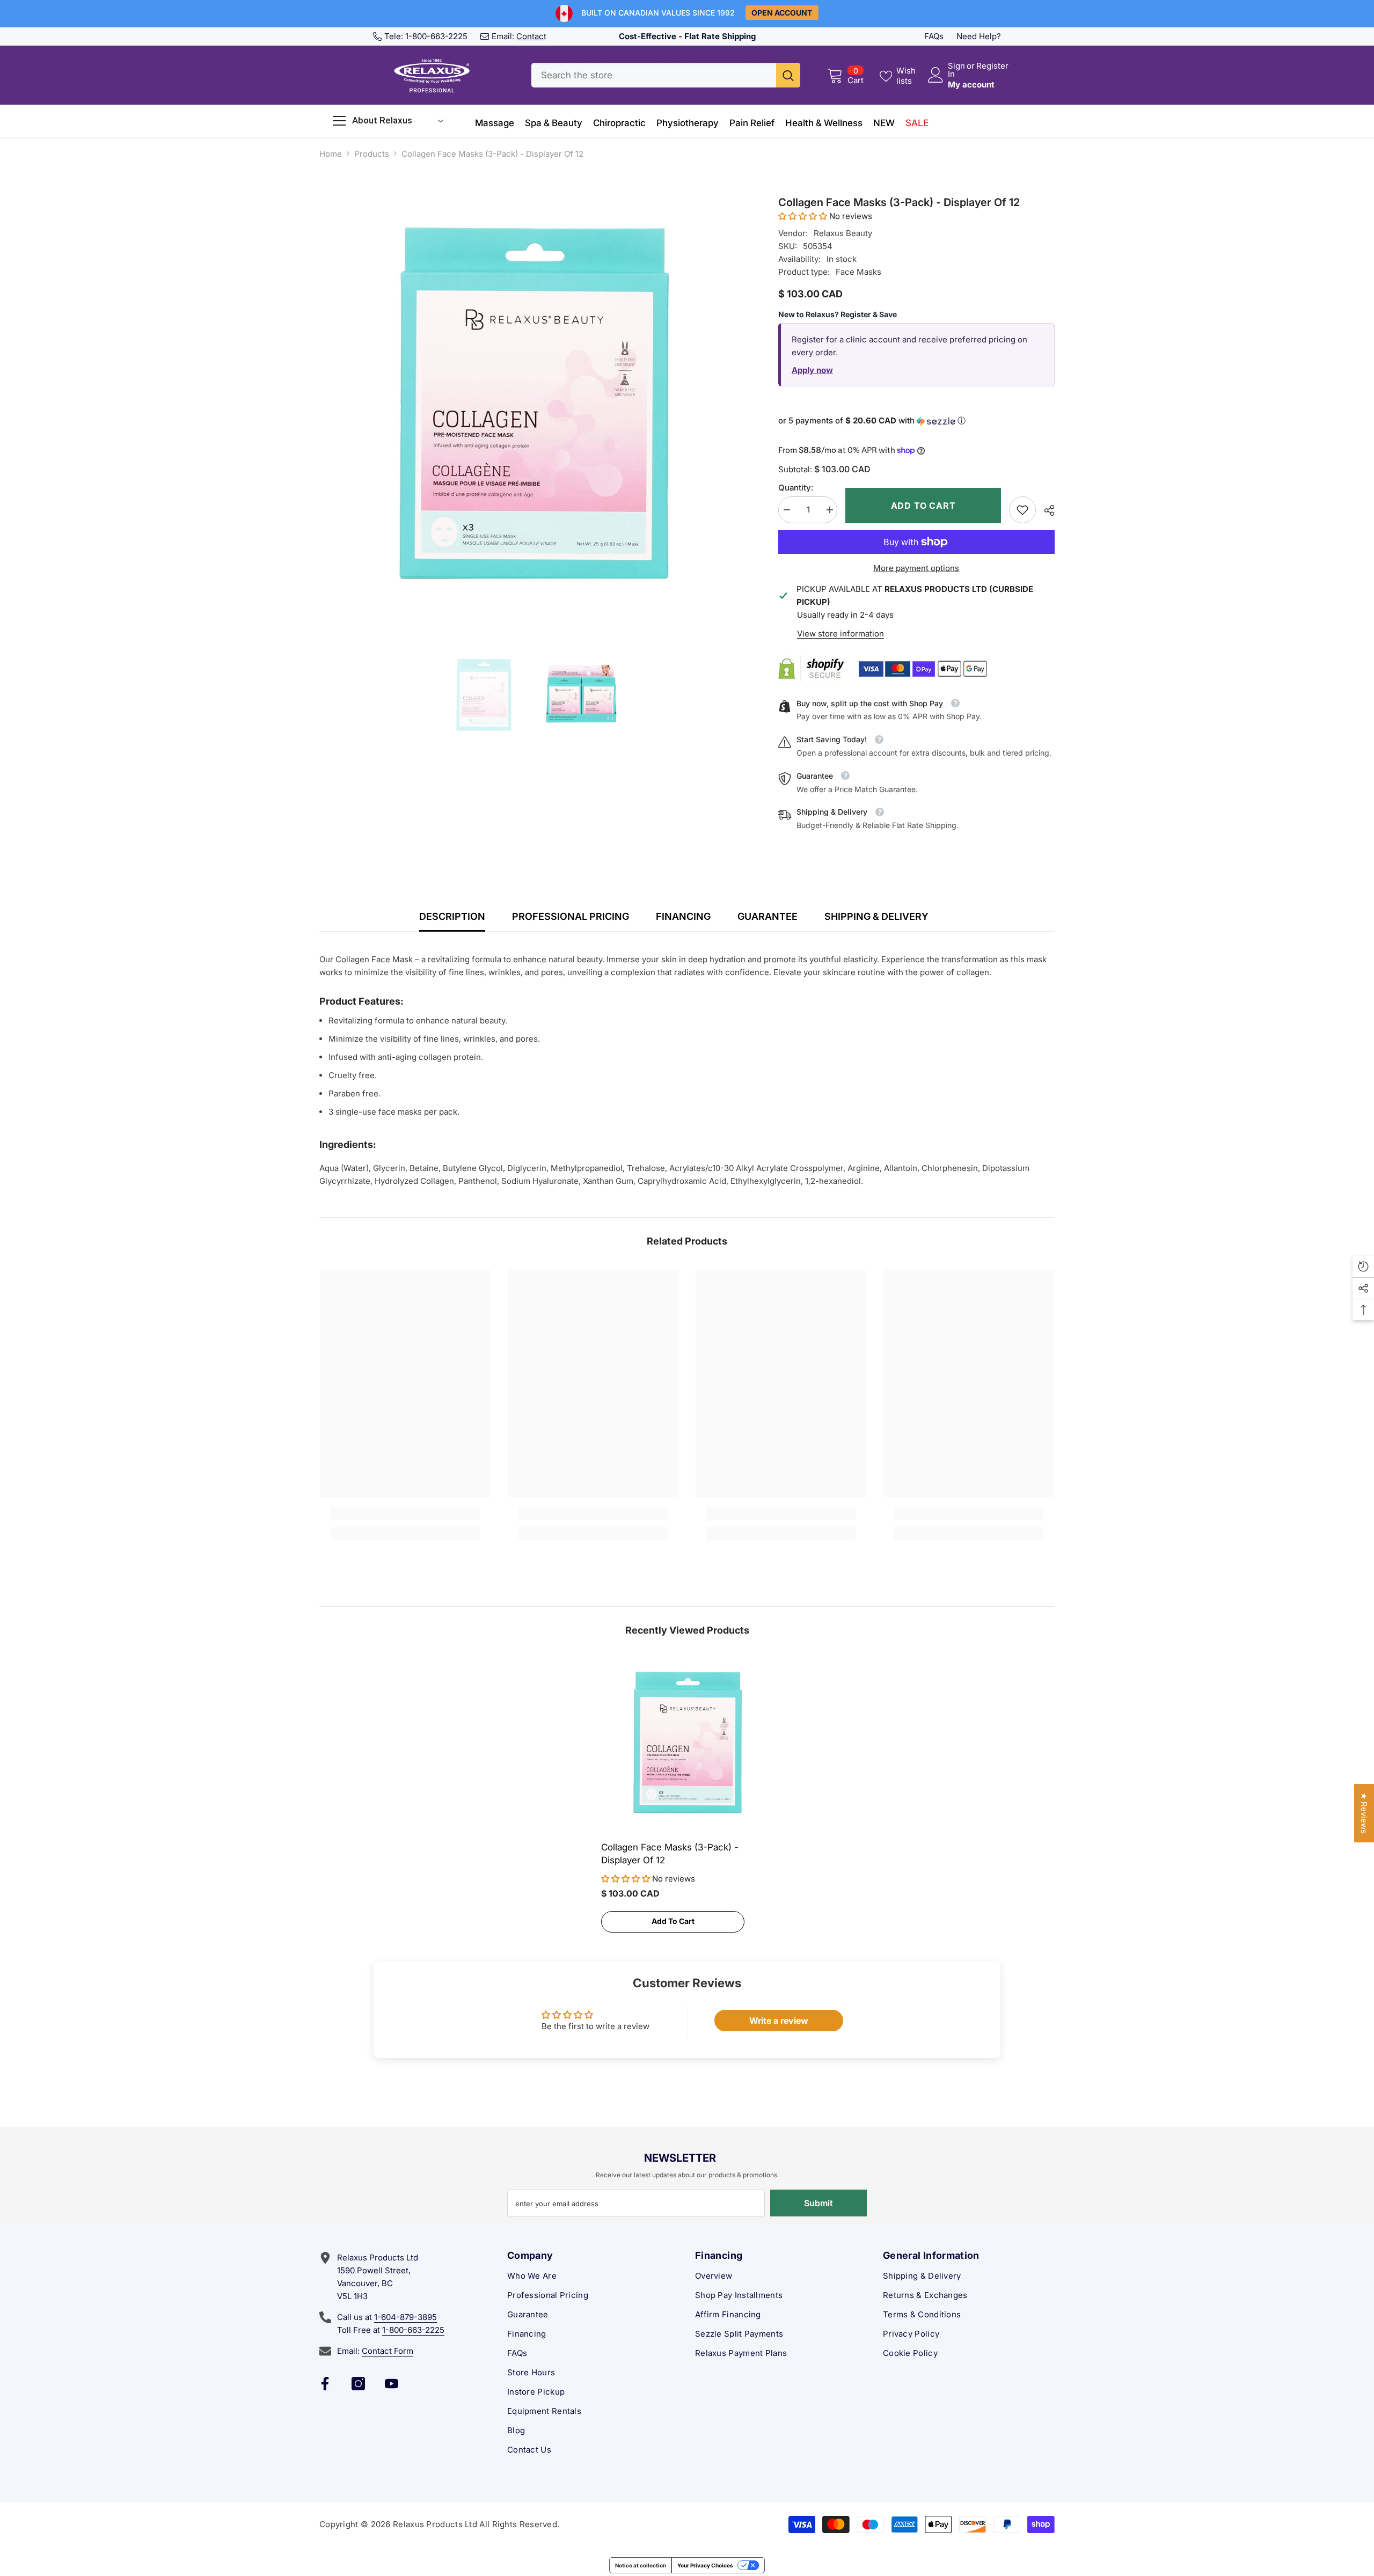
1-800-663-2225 (436, 36)
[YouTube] (392, 2384)
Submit (818, 2203)
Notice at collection (641, 2565)
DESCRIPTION (452, 916)
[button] (804, 216)
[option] (533, 408)
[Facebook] (325, 2384)
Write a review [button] (779, 2021)
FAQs (934, 36)
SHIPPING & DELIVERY (876, 916)
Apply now (812, 370)
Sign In (956, 70)
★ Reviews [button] (1364, 1813)
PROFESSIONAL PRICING (571, 916)
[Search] (666, 75)
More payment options (916, 568)
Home (331, 154)
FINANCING (683, 916)
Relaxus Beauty (843, 233)
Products (372, 154)
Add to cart (923, 506)
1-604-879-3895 (405, 2317)
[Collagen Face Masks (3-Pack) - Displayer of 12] (687, 1744)
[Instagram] (358, 2384)
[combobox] (654, 75)
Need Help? (979, 36)
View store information (841, 634)
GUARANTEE (768, 916)
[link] (1022, 510)
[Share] (1045, 510)
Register (992, 66)
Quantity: (796, 488)
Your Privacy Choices (705, 2565)
